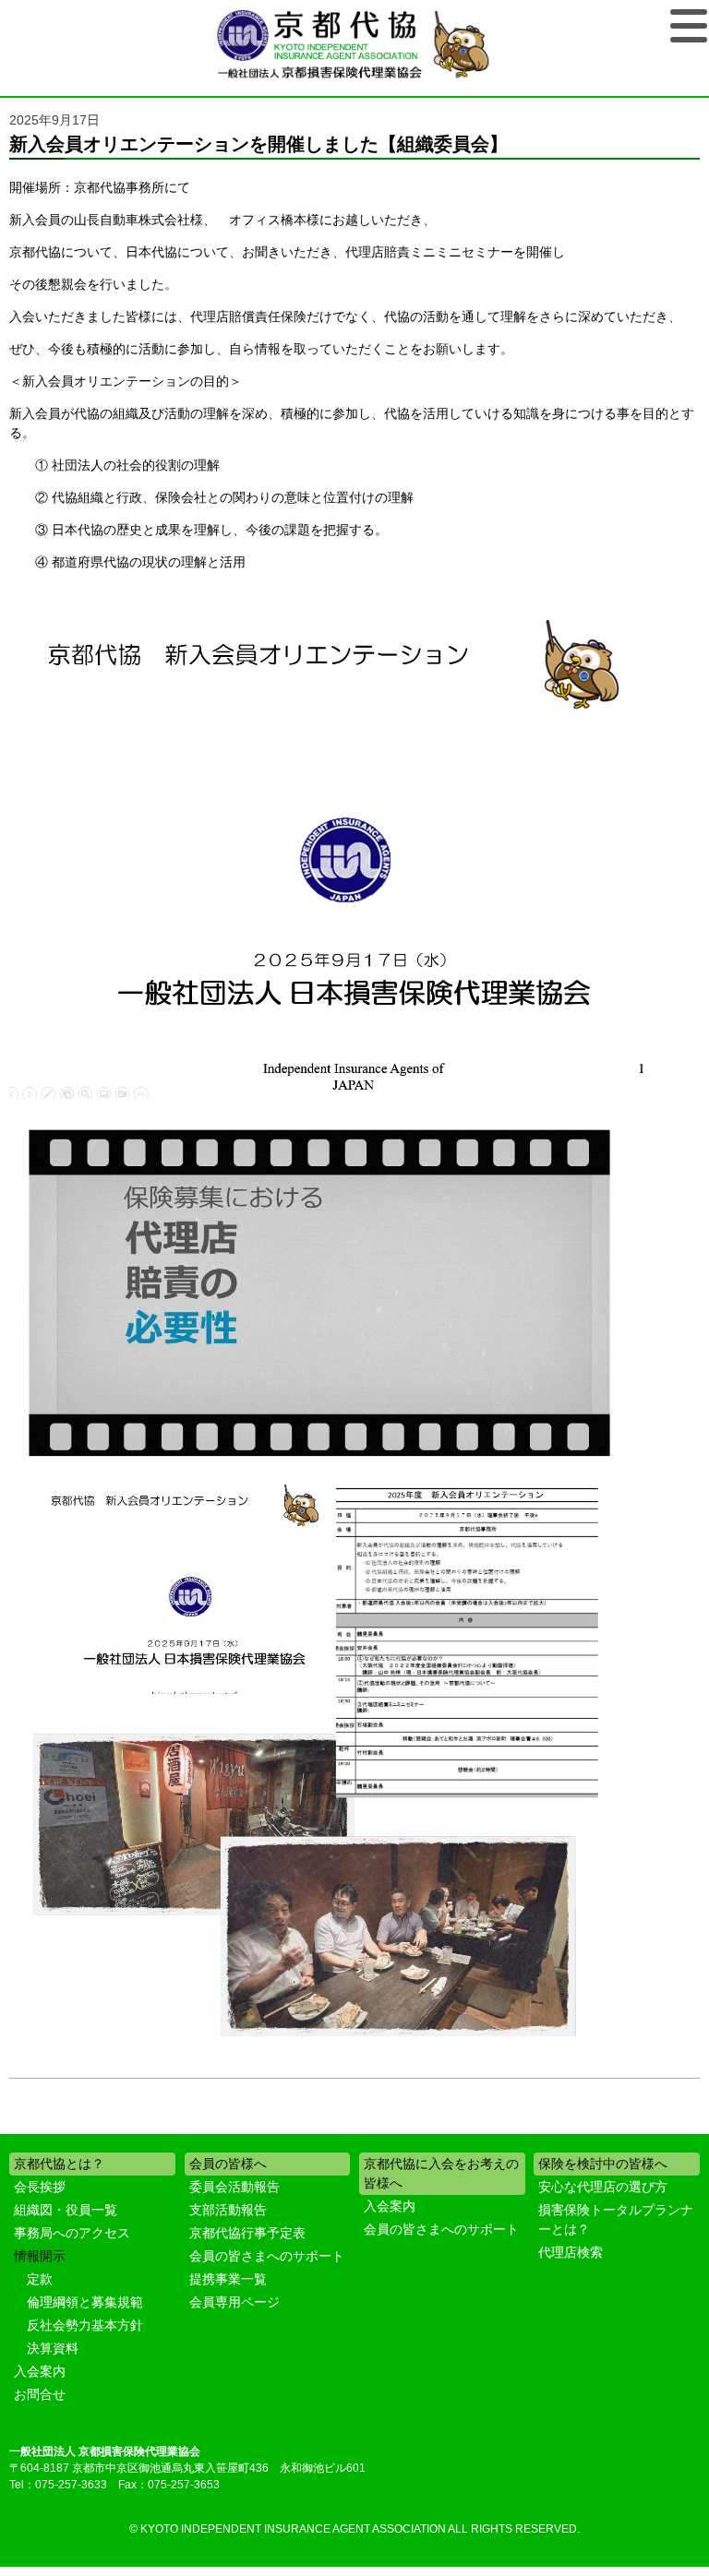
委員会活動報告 (234, 2187)
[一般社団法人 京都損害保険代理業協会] (354, 46)
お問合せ (40, 2394)
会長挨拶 (40, 2187)
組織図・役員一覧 (66, 2210)
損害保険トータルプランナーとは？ (616, 2219)
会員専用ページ (234, 2302)
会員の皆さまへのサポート (267, 2256)
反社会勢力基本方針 (85, 2325)
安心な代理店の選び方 (603, 2187)
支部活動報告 (228, 2210)
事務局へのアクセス (72, 2233)
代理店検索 (571, 2252)
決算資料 (53, 2348)
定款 (40, 2279)
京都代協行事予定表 (247, 2233)
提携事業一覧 (228, 2279)
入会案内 (40, 2371)
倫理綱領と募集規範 (85, 2302)
